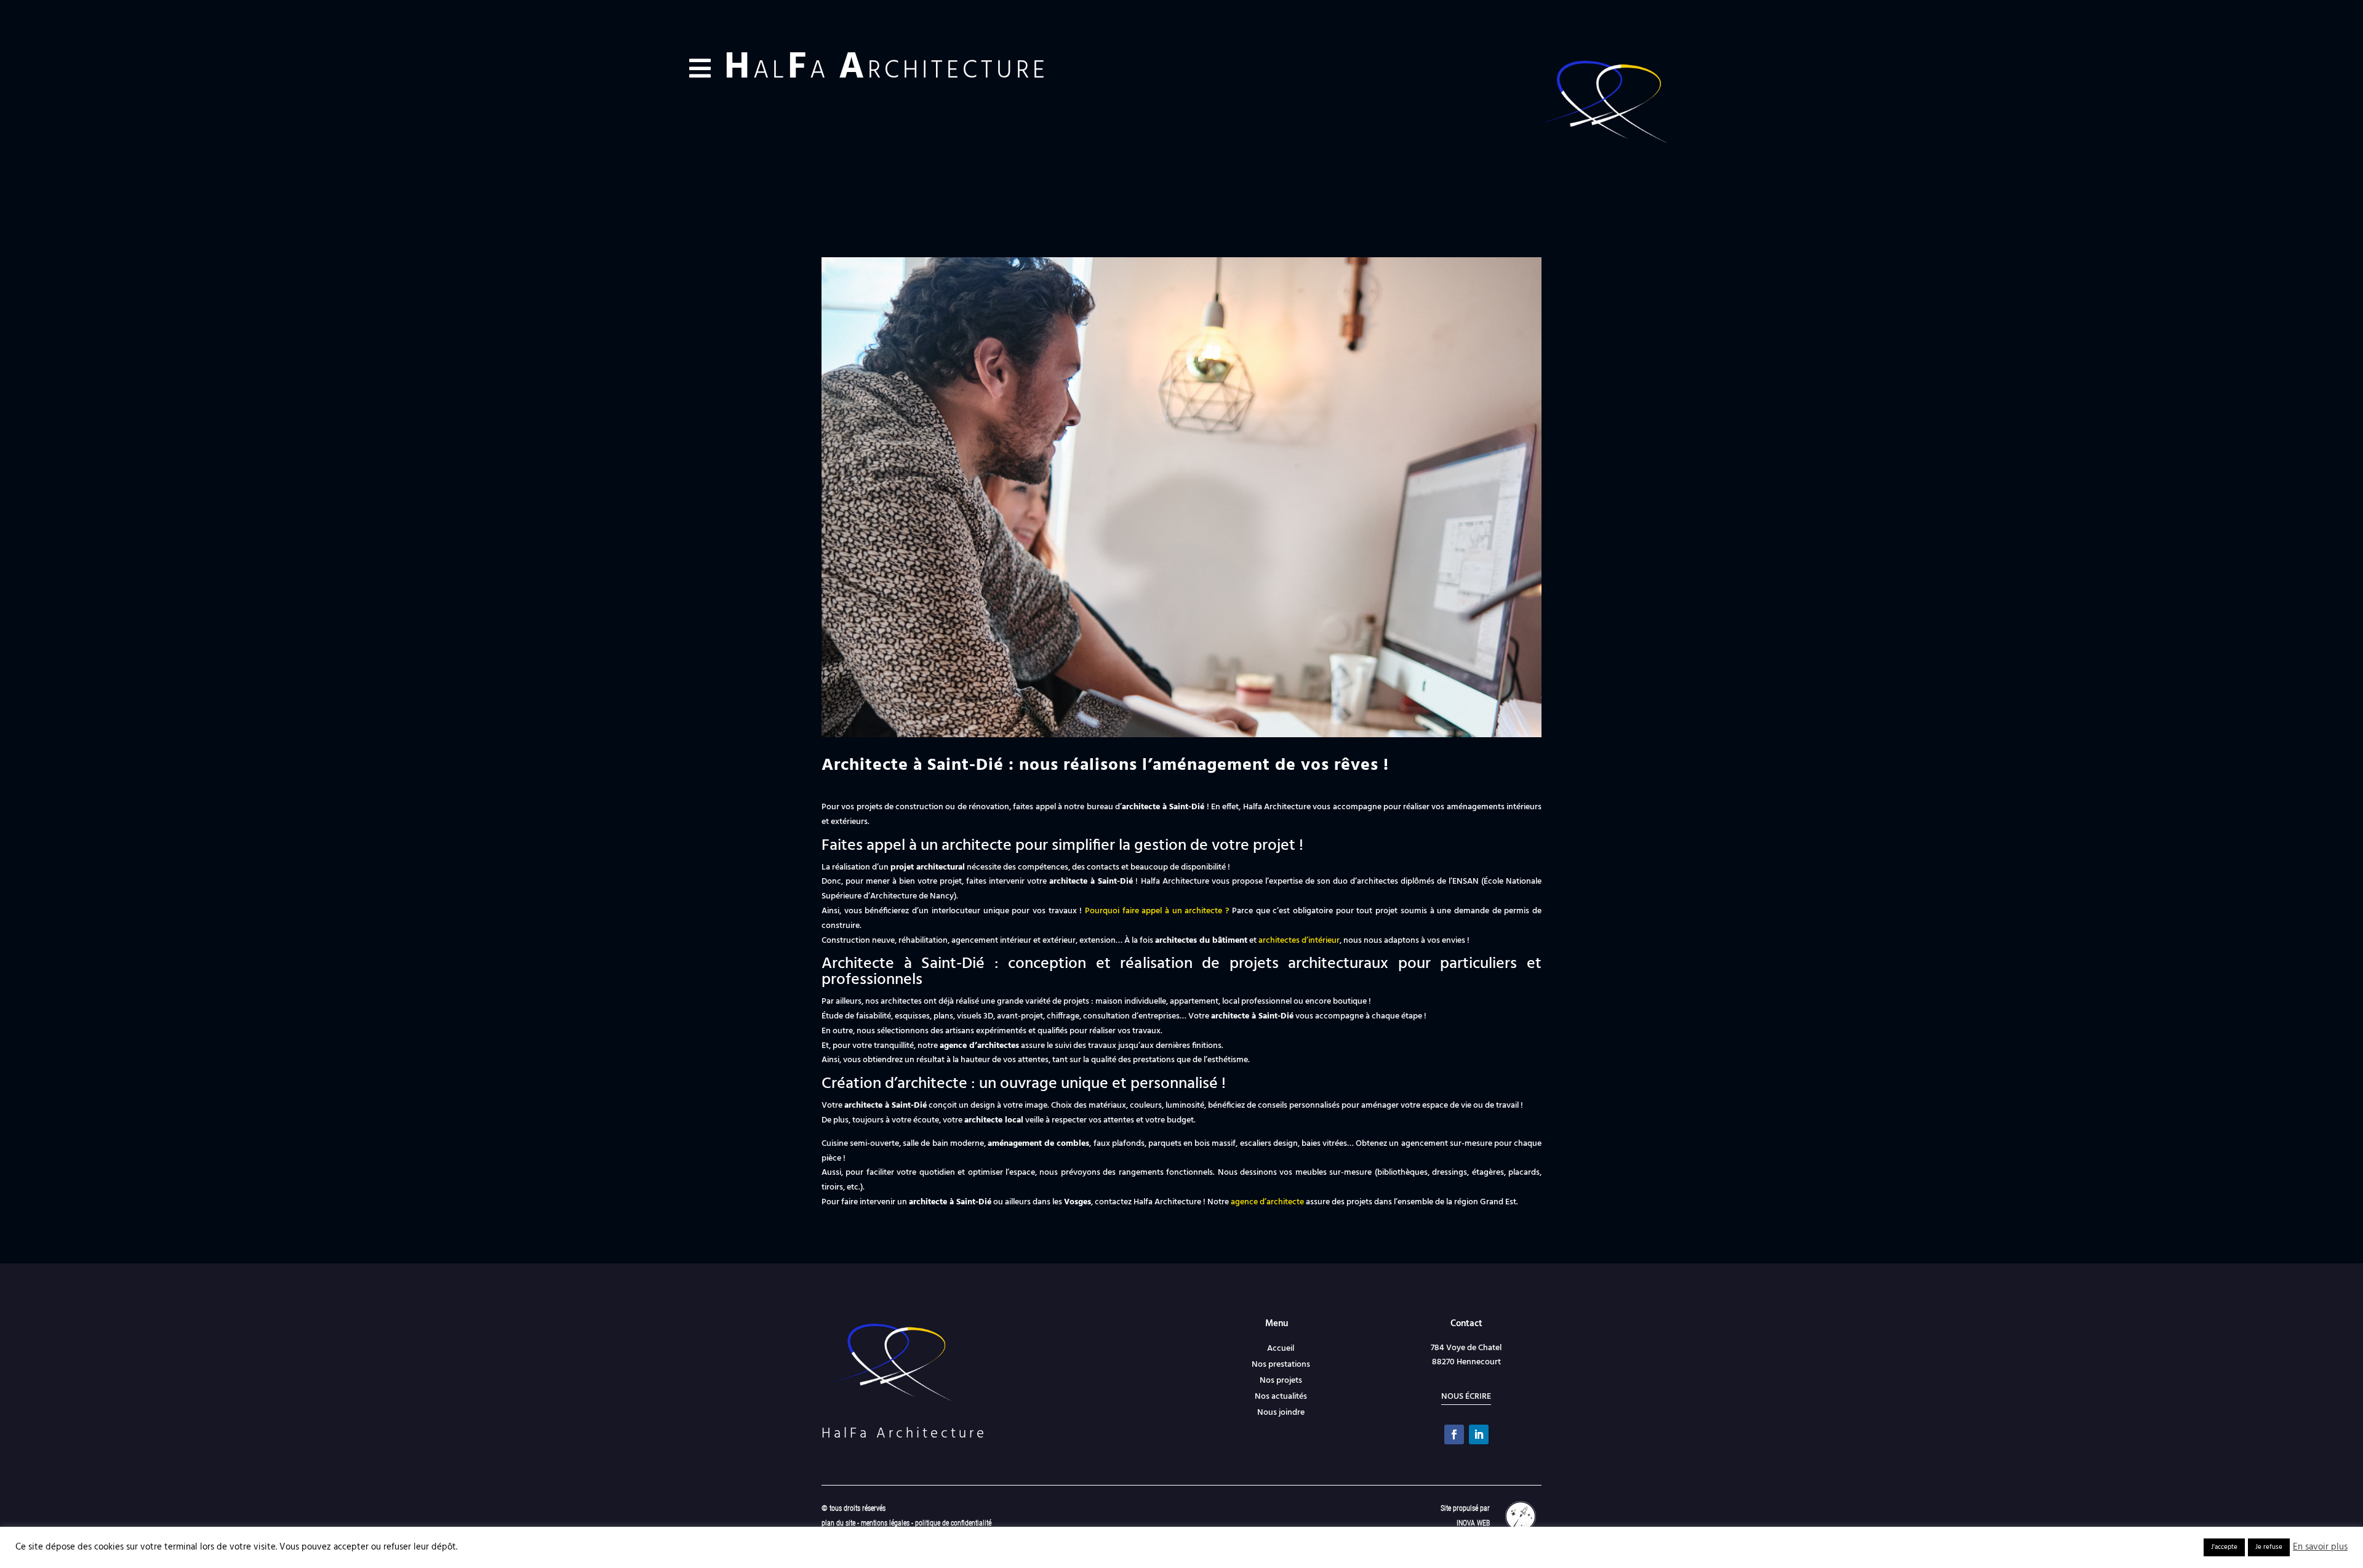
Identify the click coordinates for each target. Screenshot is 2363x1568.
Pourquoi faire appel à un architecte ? (1157, 911)
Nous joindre (1281, 1413)
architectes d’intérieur (1299, 941)
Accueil (1281, 1349)
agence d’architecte (1267, 1202)
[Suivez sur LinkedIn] (1479, 1434)
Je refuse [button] (2269, 1547)
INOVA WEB (1473, 1523)
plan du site (838, 1523)
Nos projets (1281, 1381)
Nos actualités (1281, 1397)
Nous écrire (1466, 1397)
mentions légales (886, 1523)
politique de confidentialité (953, 1523)
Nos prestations (1281, 1365)
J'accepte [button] (2224, 1547)
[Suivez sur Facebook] (1454, 1434)
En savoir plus (2320, 1548)
